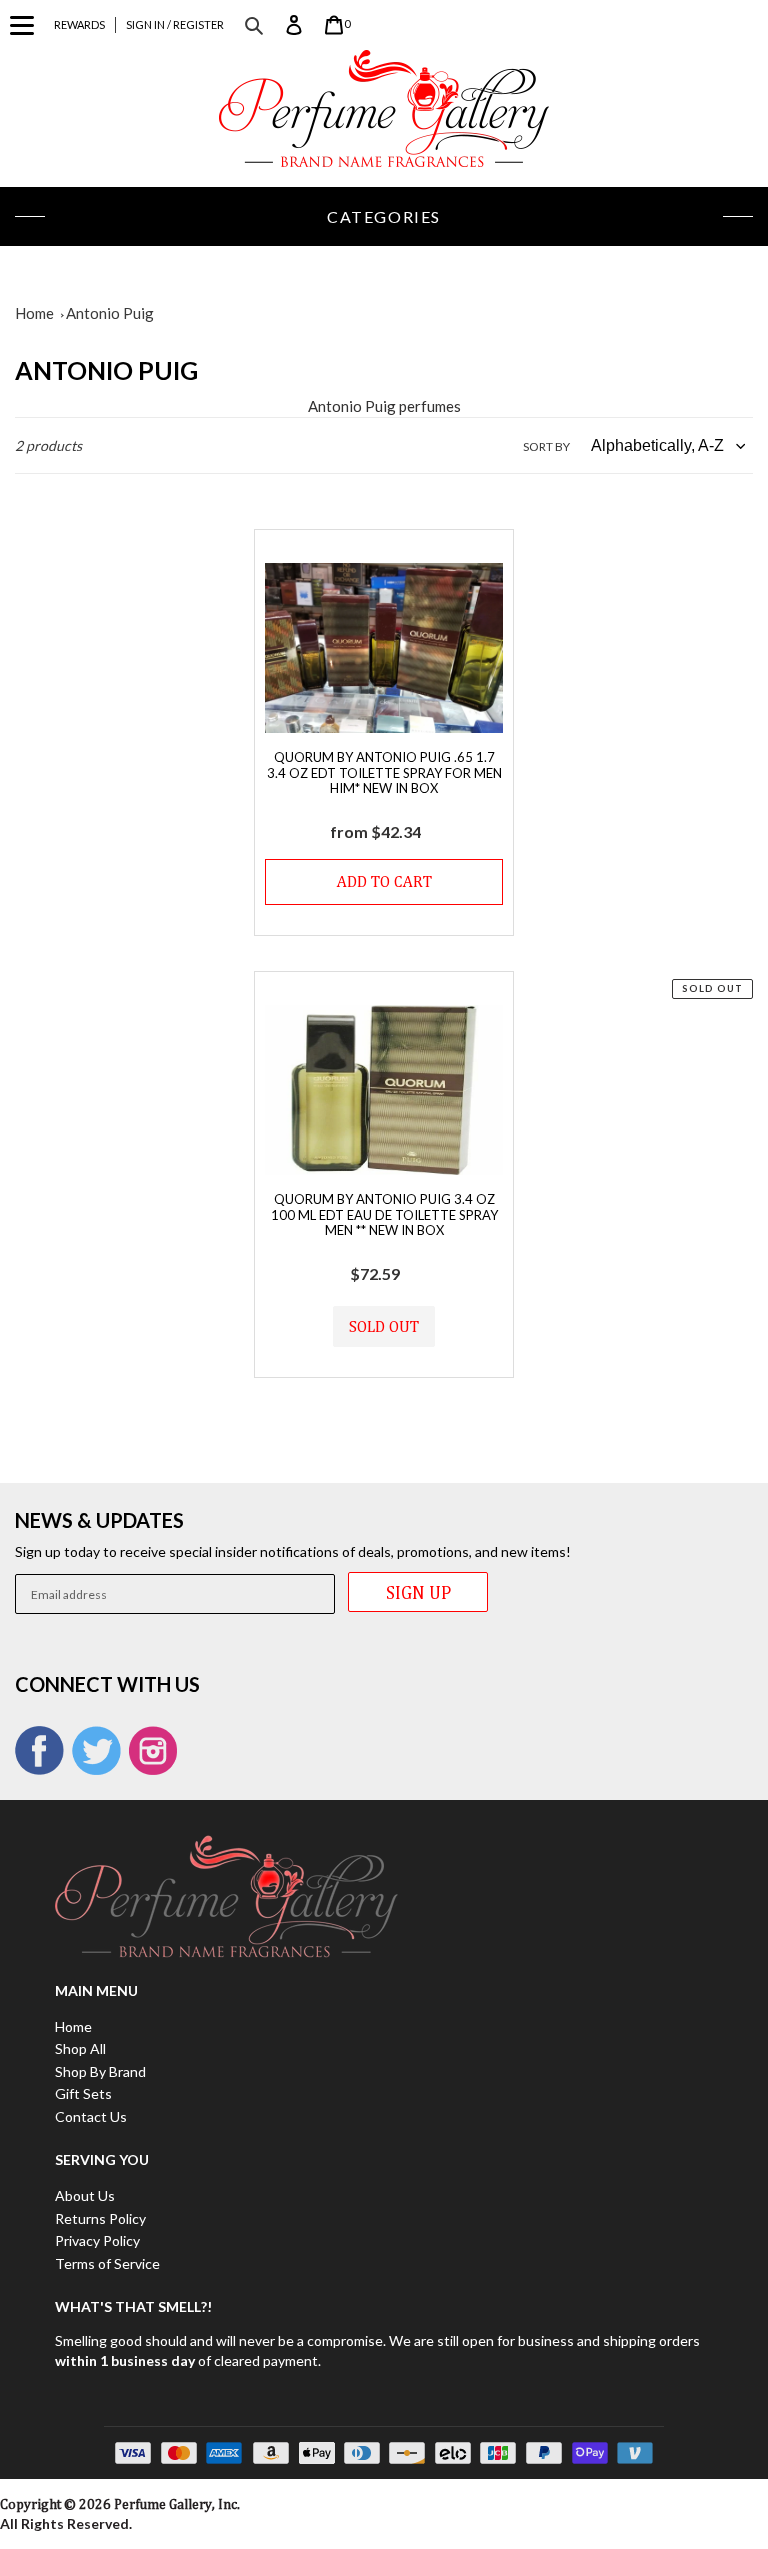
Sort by (546, 446)
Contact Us (91, 2116)
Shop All (80, 2048)
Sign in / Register (175, 24)
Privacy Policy (97, 2240)
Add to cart (384, 881)
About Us (85, 2195)
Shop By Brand (100, 2071)
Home (34, 313)
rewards (79, 24)
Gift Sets (83, 2093)
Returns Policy (100, 2218)
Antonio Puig (110, 313)
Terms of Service (107, 2263)
